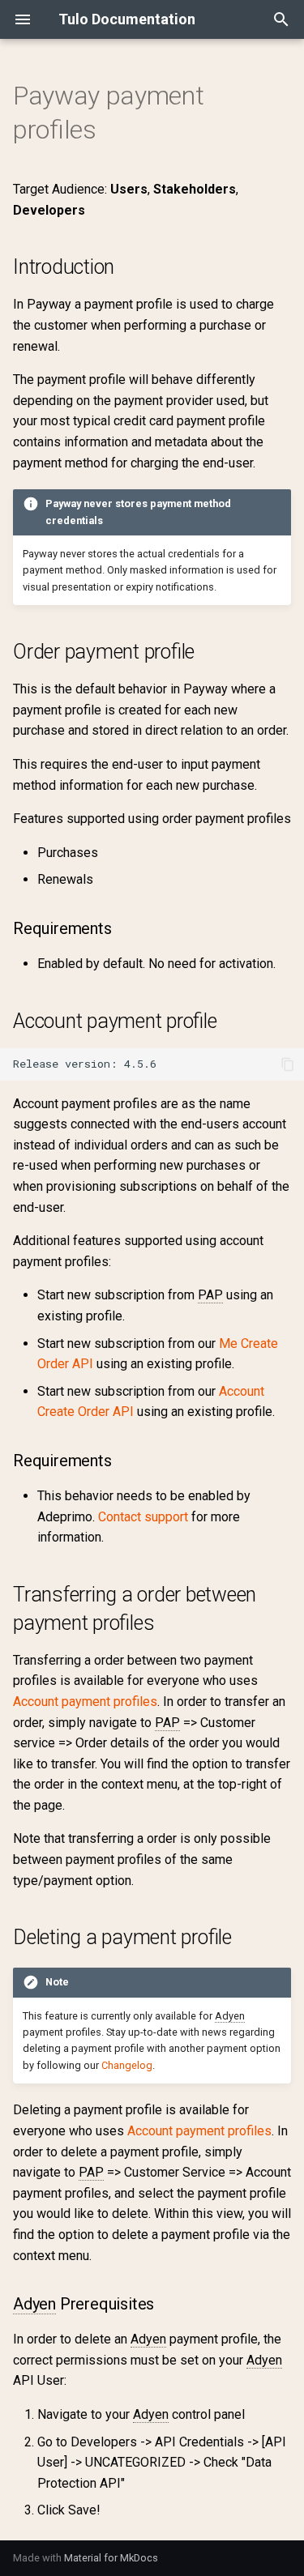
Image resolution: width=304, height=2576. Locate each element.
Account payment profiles (85, 1702)
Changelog (127, 2065)
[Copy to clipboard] (288, 1064)
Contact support (143, 1517)
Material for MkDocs (111, 2558)
